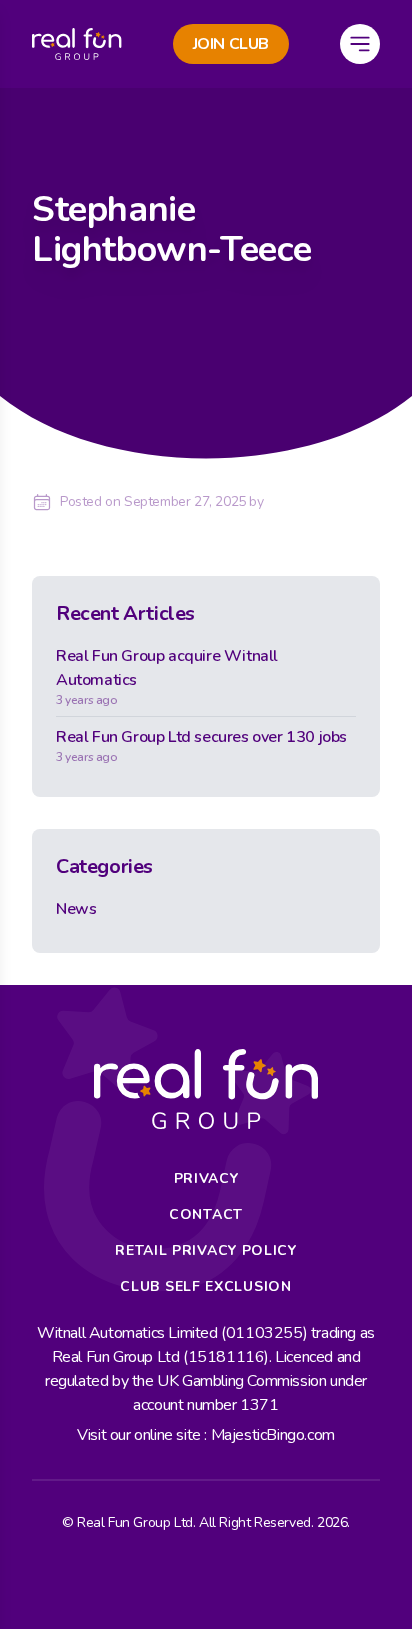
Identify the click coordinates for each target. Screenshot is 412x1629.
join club (231, 44)
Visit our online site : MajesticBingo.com (206, 1435)
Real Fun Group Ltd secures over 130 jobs (201, 745)
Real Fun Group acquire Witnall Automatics (167, 676)
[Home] (77, 44)
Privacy (206, 1178)
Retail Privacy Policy (206, 1250)
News (76, 909)
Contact (206, 1214)
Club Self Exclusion (205, 1286)
